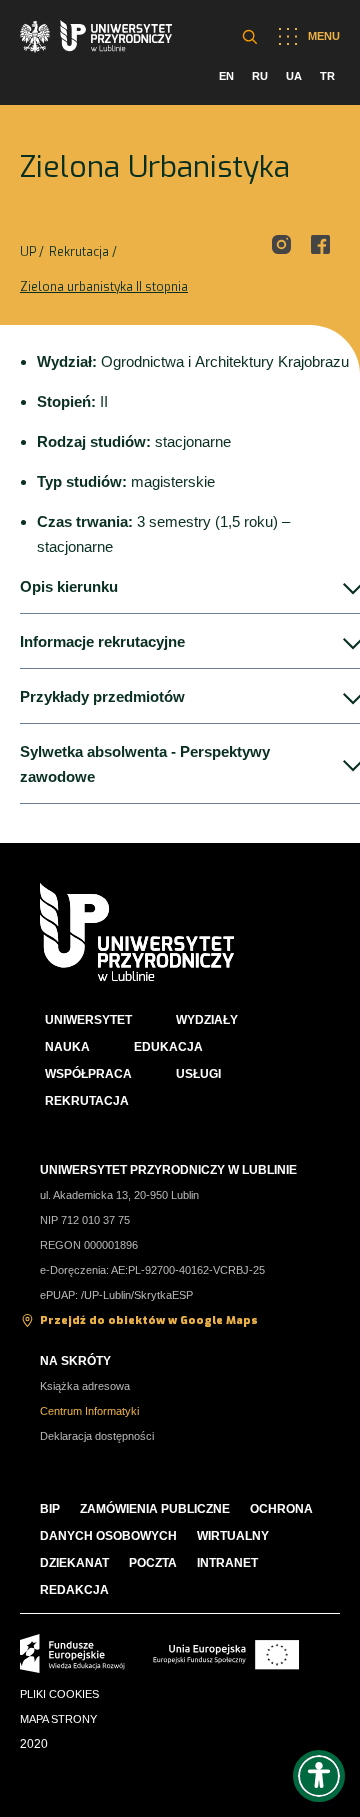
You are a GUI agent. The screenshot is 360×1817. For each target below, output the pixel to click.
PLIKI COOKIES (59, 1694)
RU (260, 76)
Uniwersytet (88, 1020)
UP (28, 252)
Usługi (198, 1074)
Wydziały (207, 1020)
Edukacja (168, 1047)
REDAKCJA (74, 1590)
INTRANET (227, 1563)
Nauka (67, 1047)
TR (327, 76)
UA (294, 76)
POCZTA (153, 1563)
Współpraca (88, 1074)
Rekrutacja (79, 252)
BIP (50, 1509)
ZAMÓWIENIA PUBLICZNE (155, 1509)
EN (226, 76)
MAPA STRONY (58, 1719)
